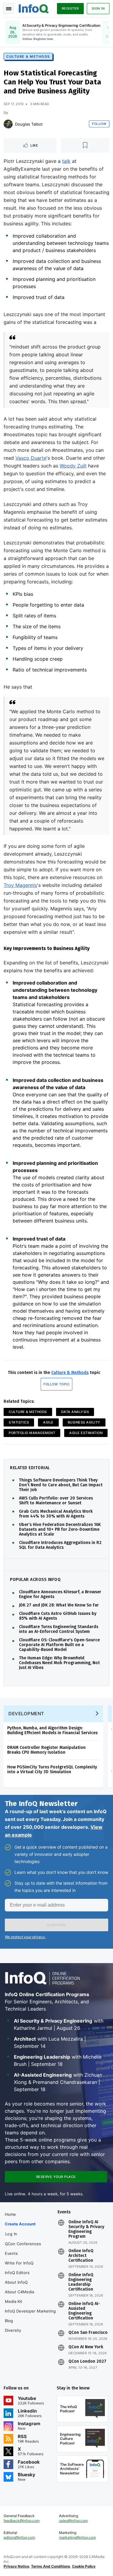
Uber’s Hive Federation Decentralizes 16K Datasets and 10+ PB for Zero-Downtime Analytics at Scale (60, 1530)
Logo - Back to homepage (34, 8)
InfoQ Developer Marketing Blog (30, 2316)
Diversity (13, 2330)
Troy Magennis (20, 885)
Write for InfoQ (19, 2263)
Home (10, 2214)
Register (70, 8)
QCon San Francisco (88, 2333)
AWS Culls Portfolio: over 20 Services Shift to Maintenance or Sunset (56, 1501)
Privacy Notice (16, 2566)
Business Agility (84, 1422)
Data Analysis (75, 1412)
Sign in (98, 8)
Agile (48, 1422)
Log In (11, 2234)
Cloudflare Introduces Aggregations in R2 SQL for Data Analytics (60, 1545)
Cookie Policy (84, 2566)
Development (26, 1714)
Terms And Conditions (51, 2566)
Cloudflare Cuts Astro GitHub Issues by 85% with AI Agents (58, 1616)
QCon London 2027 (87, 2361)
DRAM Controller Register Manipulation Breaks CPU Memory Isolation (46, 1750)
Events (11, 2253)
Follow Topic (56, 1384)
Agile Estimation (86, 1433)
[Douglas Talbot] (8, 124)
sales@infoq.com (73, 2521)
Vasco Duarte (31, 458)
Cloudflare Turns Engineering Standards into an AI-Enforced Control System (59, 1629)
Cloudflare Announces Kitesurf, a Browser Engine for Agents (60, 1594)
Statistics (19, 1422)
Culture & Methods (28, 56)
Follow (99, 124)
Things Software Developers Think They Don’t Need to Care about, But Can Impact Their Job (61, 1485)
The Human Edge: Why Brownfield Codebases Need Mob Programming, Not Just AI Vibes (59, 1663)
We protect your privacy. (25, 1937)
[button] (56, 1925)
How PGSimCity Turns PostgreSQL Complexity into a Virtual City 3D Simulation (52, 1769)
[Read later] (85, 145)
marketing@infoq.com (77, 2537)
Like (34, 145)
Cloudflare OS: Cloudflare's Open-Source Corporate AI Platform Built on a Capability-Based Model (59, 1645)
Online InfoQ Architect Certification (81, 2256)
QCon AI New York (86, 2347)
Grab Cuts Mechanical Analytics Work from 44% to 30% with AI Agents (56, 1514)
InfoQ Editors (17, 2273)
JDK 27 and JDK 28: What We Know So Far (59, 1605)
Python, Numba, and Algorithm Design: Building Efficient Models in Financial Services (52, 1730)
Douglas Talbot (29, 124)
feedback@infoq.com (22, 2521)
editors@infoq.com (19, 2537)
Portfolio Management (32, 1433)
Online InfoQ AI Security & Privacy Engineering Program (86, 2229)
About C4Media (19, 2292)
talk (66, 161)
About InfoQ (16, 2282)
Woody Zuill (73, 466)
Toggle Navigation (8, 8)
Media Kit (14, 2301)
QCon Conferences (23, 2244)
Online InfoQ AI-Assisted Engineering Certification (84, 2311)
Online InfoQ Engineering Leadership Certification (81, 2282)
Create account (20, 2224)
